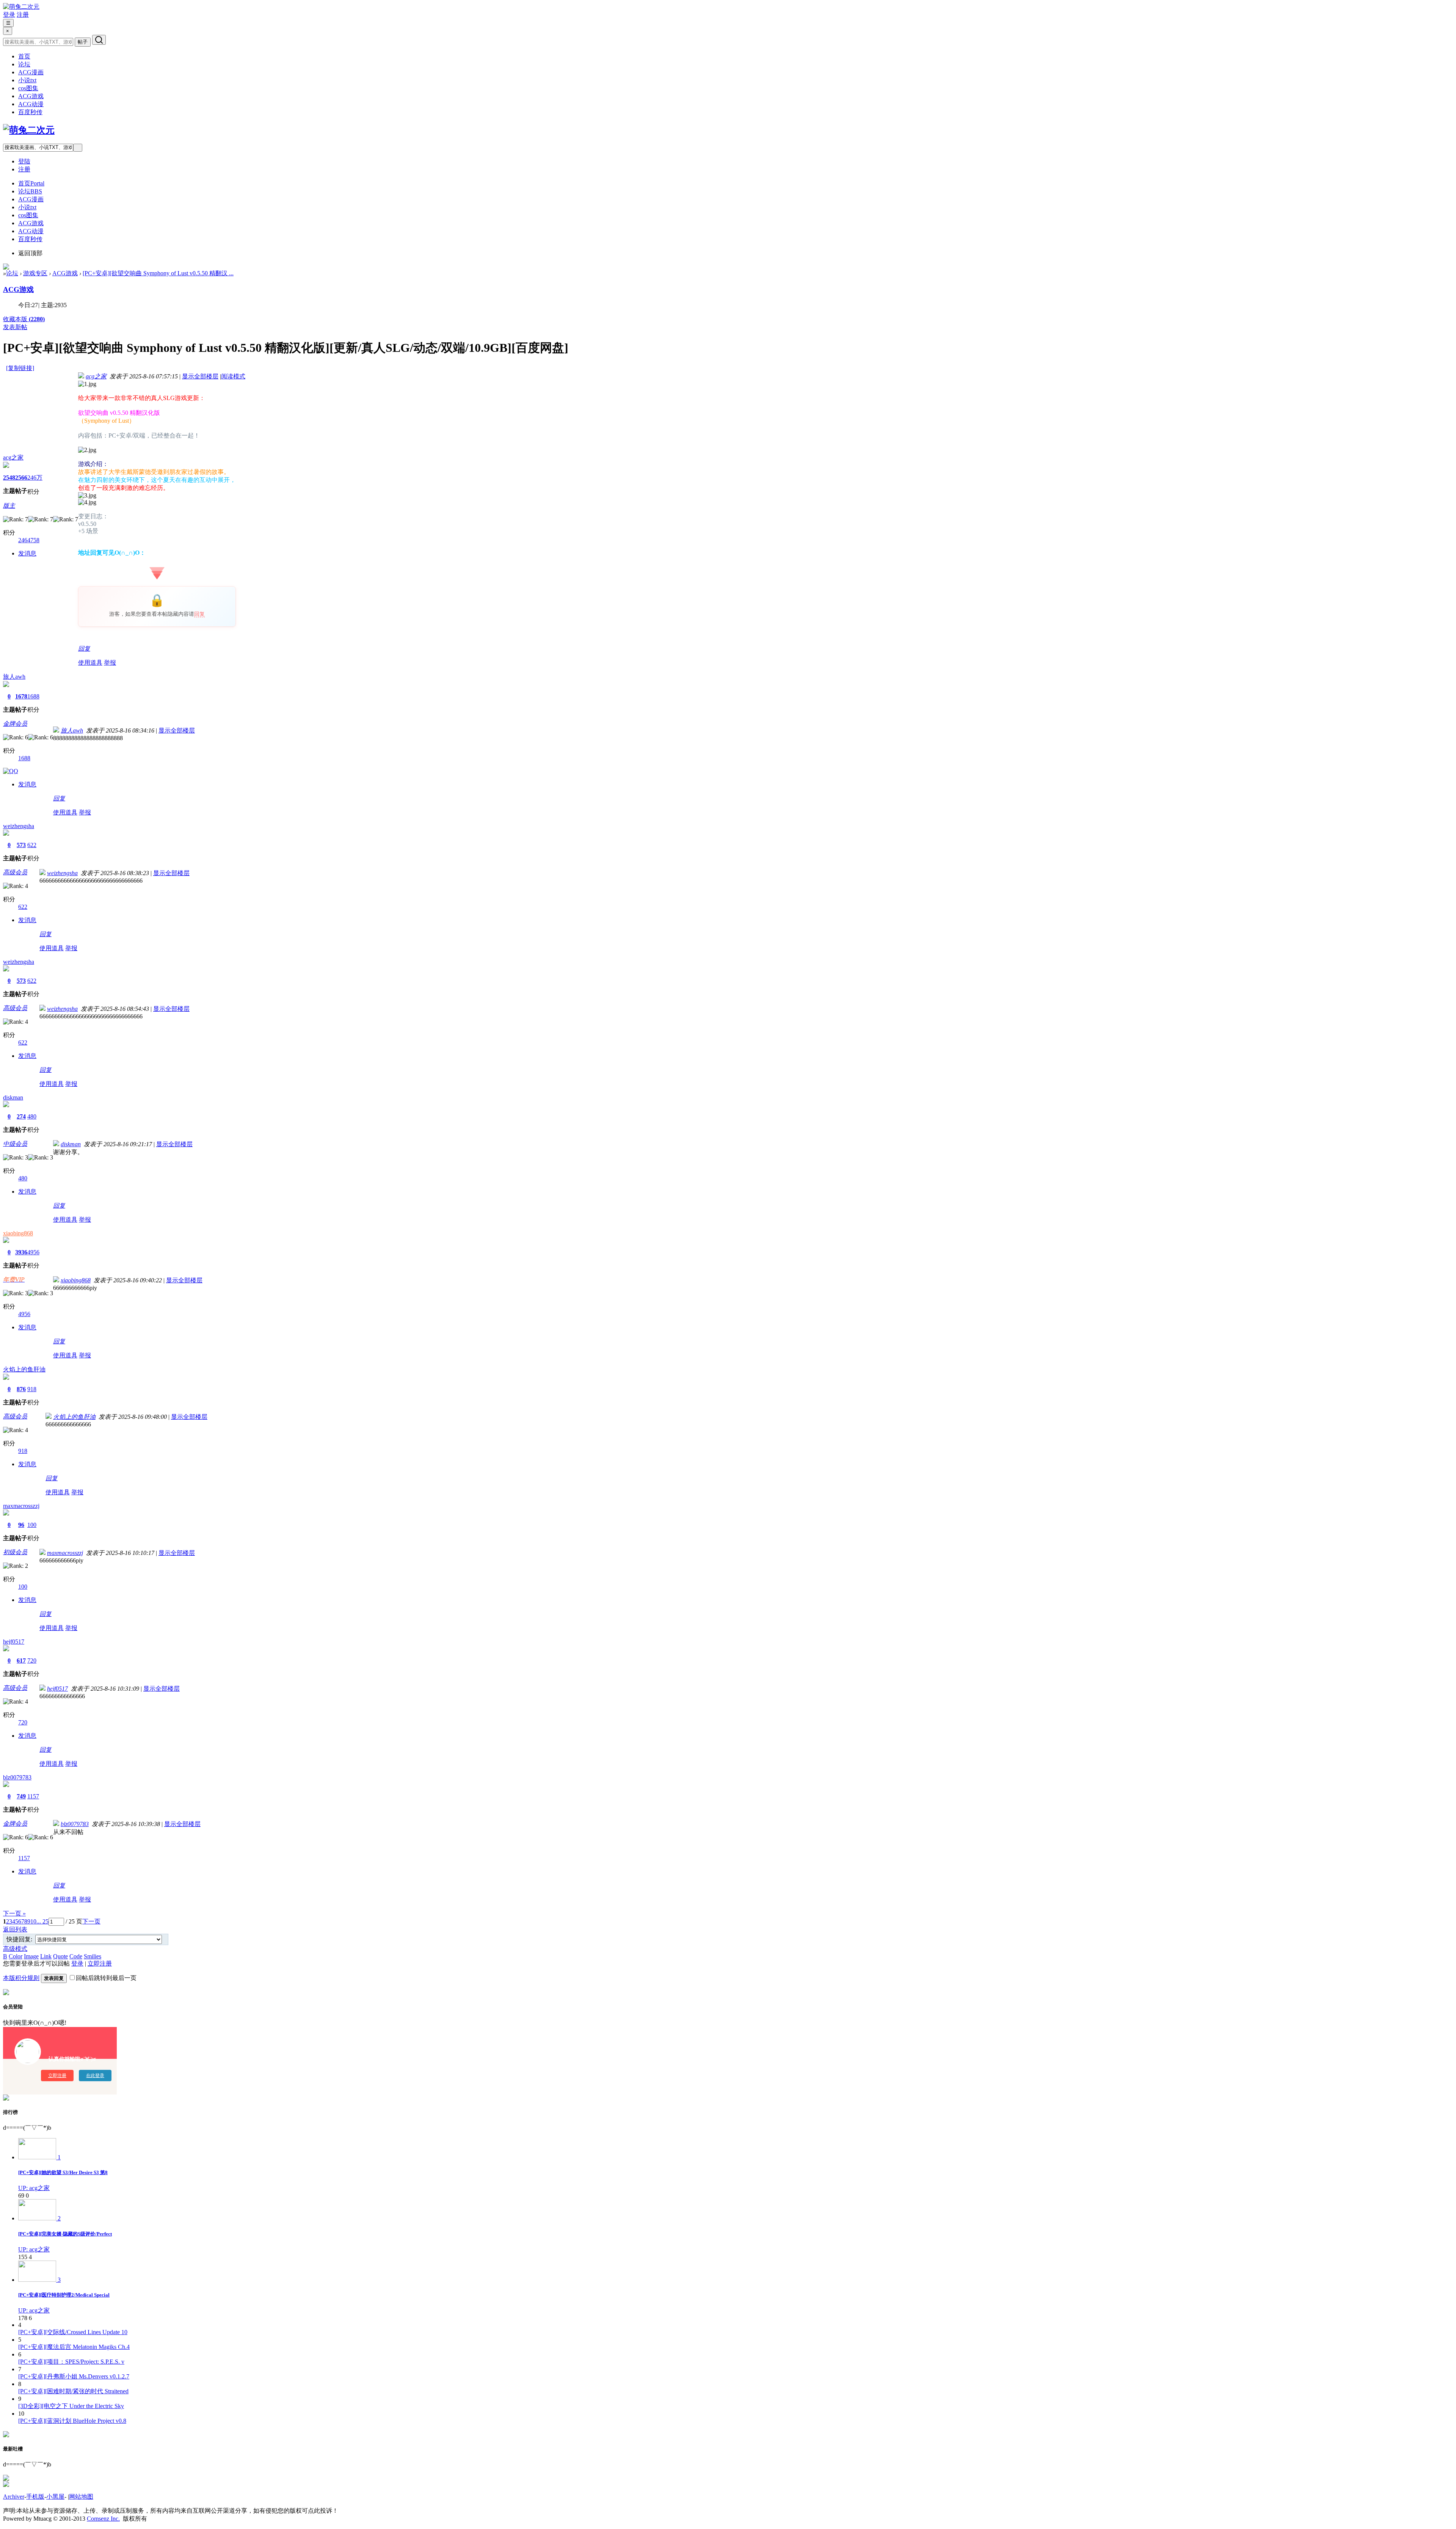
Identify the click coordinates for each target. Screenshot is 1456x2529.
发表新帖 (15, 327)
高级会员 (15, 872)
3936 (21, 1252)
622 (32, 845)
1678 (21, 696)
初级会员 (15, 1552)
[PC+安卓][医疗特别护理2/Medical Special (64, 2295)
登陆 (24, 161)
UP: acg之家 (34, 2188)
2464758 (29, 540)
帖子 (83, 42)
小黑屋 (55, 2497)
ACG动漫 (31, 104)
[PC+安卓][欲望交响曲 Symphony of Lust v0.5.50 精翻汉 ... (158, 273)
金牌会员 (15, 724)
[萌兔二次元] (21, 7)
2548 (9, 478)
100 (32, 1525)
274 (21, 1116)
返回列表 (15, 1929)
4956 (33, 1252)
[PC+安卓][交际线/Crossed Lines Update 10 (73, 2332)
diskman (13, 1097)
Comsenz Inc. (103, 2519)
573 (21, 845)
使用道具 (90, 663)
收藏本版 (24, 319)
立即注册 (100, 1963)
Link (46, 1956)
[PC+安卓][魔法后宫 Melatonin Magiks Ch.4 (74, 2347)
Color (16, 1956)
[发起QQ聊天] (11, 771)
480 (32, 1116)
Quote (60, 1956)
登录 (9, 15)
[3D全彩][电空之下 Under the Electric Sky (71, 2406)
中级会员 (15, 1144)
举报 (110, 663)
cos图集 (28, 88)
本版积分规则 (21, 1978)
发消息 (27, 553)
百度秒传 (30, 112)
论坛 (24, 64)
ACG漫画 (31, 72)
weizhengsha (19, 826)
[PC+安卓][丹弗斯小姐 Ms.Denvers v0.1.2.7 (74, 2376)
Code (76, 1956)
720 (32, 1661)
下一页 (91, 1921)
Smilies (93, 1956)
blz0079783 (17, 1777)
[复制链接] (20, 368)
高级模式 (15, 1949)
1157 (33, 1796)
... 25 (42, 1921)
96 (21, 1525)
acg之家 (13, 457)
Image (31, 1956)
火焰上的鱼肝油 (24, 1369)
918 (32, 1389)
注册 (23, 15)
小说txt (27, 80)
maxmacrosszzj (21, 1506)
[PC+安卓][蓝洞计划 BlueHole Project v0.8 (72, 2421)
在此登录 (95, 2076)
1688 (33, 696)
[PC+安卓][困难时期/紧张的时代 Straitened (73, 2391)
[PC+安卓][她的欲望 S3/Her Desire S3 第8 (63, 2172)
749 (21, 1796)
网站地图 (81, 2497)
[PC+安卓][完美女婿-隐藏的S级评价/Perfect (65, 2234)
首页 (24, 56)
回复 (199, 614)
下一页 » (14, 1913)
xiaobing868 (18, 1233)
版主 (9, 506)
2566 (21, 478)
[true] (99, 40)
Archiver (14, 2497)
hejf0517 (14, 1642)
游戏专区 (35, 273)
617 (21, 1661)
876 (21, 1389)
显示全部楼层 (200, 376)
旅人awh (14, 677)
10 (33, 1921)
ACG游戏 (31, 96)
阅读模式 (233, 376)
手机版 (35, 2497)
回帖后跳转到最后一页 (106, 1978)
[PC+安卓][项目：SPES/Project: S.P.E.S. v (71, 2362)
